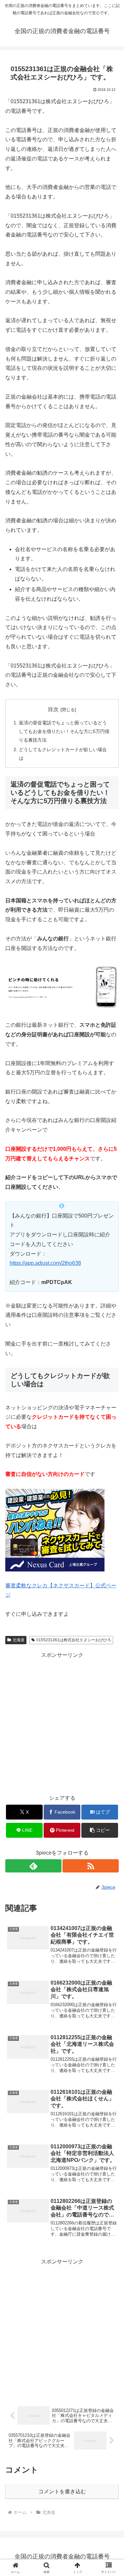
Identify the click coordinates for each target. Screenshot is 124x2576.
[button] (100, 1830)
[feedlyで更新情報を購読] (33, 1866)
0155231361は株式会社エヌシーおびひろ (74, 1640)
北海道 (19, 1640)
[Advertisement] (62, 1722)
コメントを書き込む (62, 2491)
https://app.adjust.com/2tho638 (45, 1263)
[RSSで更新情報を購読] (91, 1866)
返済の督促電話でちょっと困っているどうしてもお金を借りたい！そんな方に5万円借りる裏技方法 (64, 731)
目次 (53, 709)
